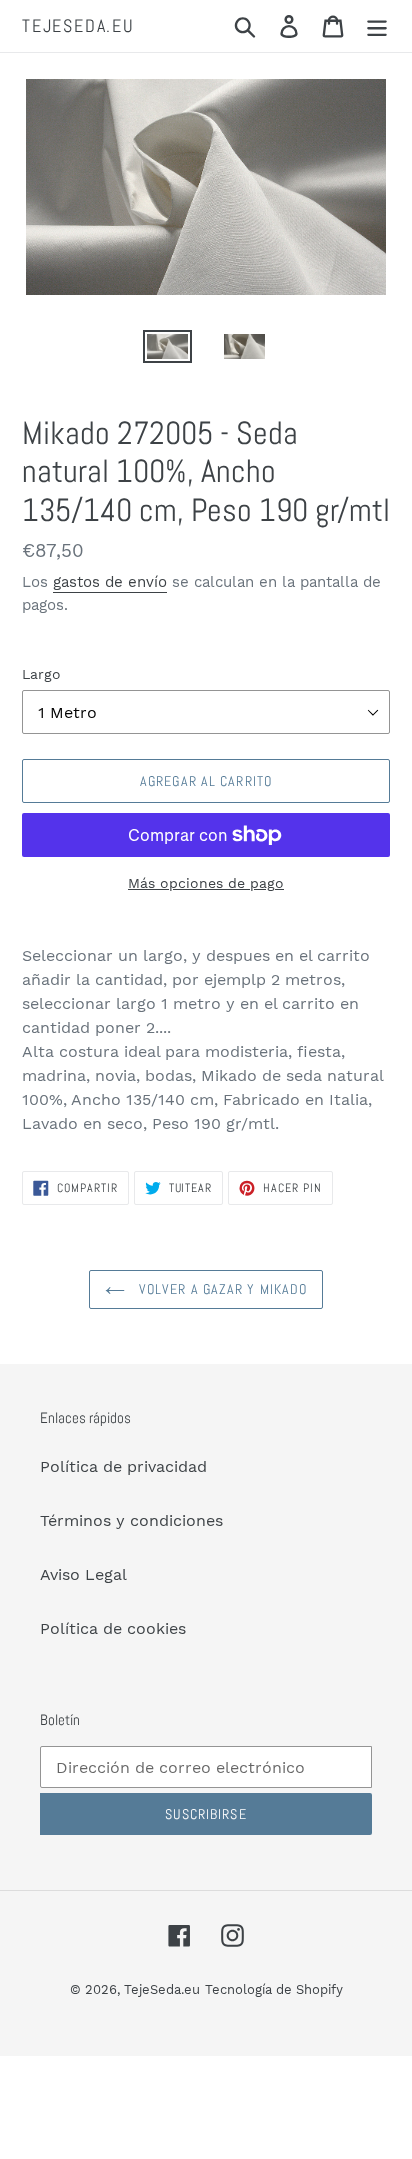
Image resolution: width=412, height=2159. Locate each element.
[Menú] (377, 26)
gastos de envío (110, 582)
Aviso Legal (83, 1574)
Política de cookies (113, 1628)
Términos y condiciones (131, 1520)
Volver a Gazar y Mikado (221, 1289)
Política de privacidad (123, 1466)
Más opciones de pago (206, 883)
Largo (41, 674)
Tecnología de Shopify (274, 1989)
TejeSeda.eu (78, 26)
